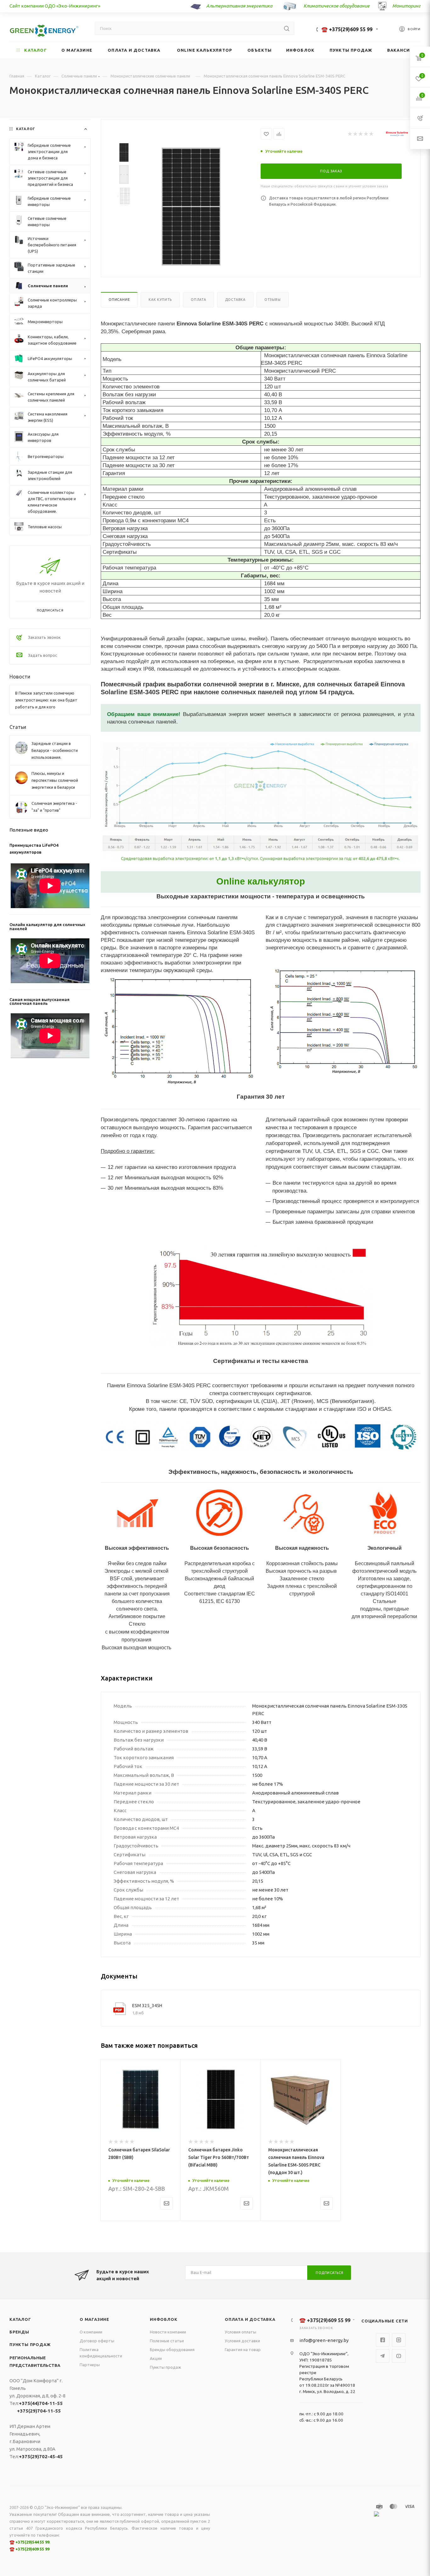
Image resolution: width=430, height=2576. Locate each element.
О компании (91, 2332)
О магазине (94, 2319)
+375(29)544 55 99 (32, 2542)
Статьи (18, 727)
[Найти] (287, 28)
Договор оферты (97, 2341)
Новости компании (168, 2332)
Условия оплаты (240, 2332)
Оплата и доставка (250, 2319)
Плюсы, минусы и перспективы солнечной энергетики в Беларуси (55, 780)
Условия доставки (242, 2341)
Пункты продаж (30, 2344)
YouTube (399, 2356)
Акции (156, 2358)
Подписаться (330, 2273)
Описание (119, 300)
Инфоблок (164, 2319)
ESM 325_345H (147, 2006)
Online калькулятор (261, 881)
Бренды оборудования (172, 2350)
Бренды (19, 2332)
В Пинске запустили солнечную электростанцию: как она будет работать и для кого (46, 700)
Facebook (383, 2340)
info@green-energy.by (324, 2340)
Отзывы (273, 300)
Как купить (160, 300)
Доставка (235, 300)
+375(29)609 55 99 (32, 2549)
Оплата (198, 300)
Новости (20, 677)
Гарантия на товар (243, 2350)
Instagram (399, 2340)
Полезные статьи (167, 2341)
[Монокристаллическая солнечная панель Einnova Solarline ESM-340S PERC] (191, 207)
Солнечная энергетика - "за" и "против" (54, 807)
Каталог (20, 2319)
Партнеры (90, 2365)
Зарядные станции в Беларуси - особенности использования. (55, 750)
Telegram (383, 2356)
